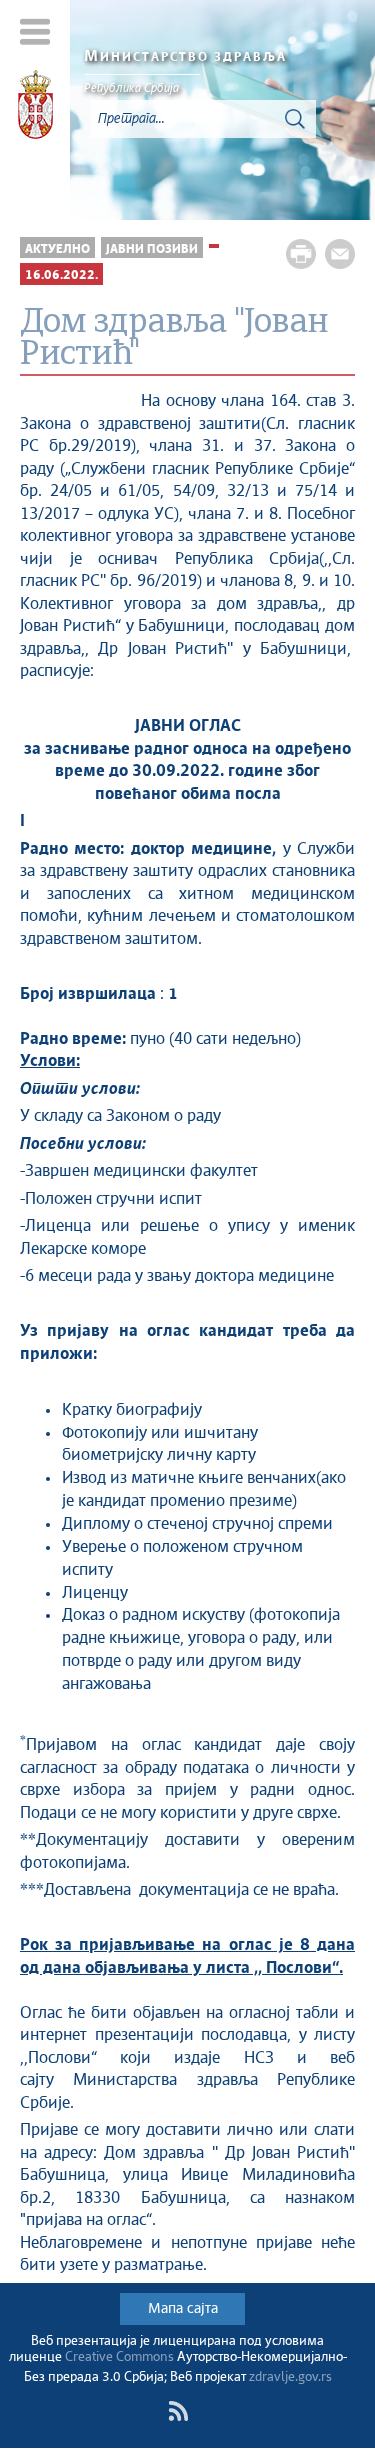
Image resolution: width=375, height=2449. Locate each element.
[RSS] (178, 2411)
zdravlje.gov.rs (290, 2377)
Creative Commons (119, 2357)
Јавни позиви (152, 249)
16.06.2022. (61, 275)
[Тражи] (295, 119)
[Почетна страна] (35, 108)
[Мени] (35, 31)
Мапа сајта (183, 2309)
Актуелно (57, 249)
